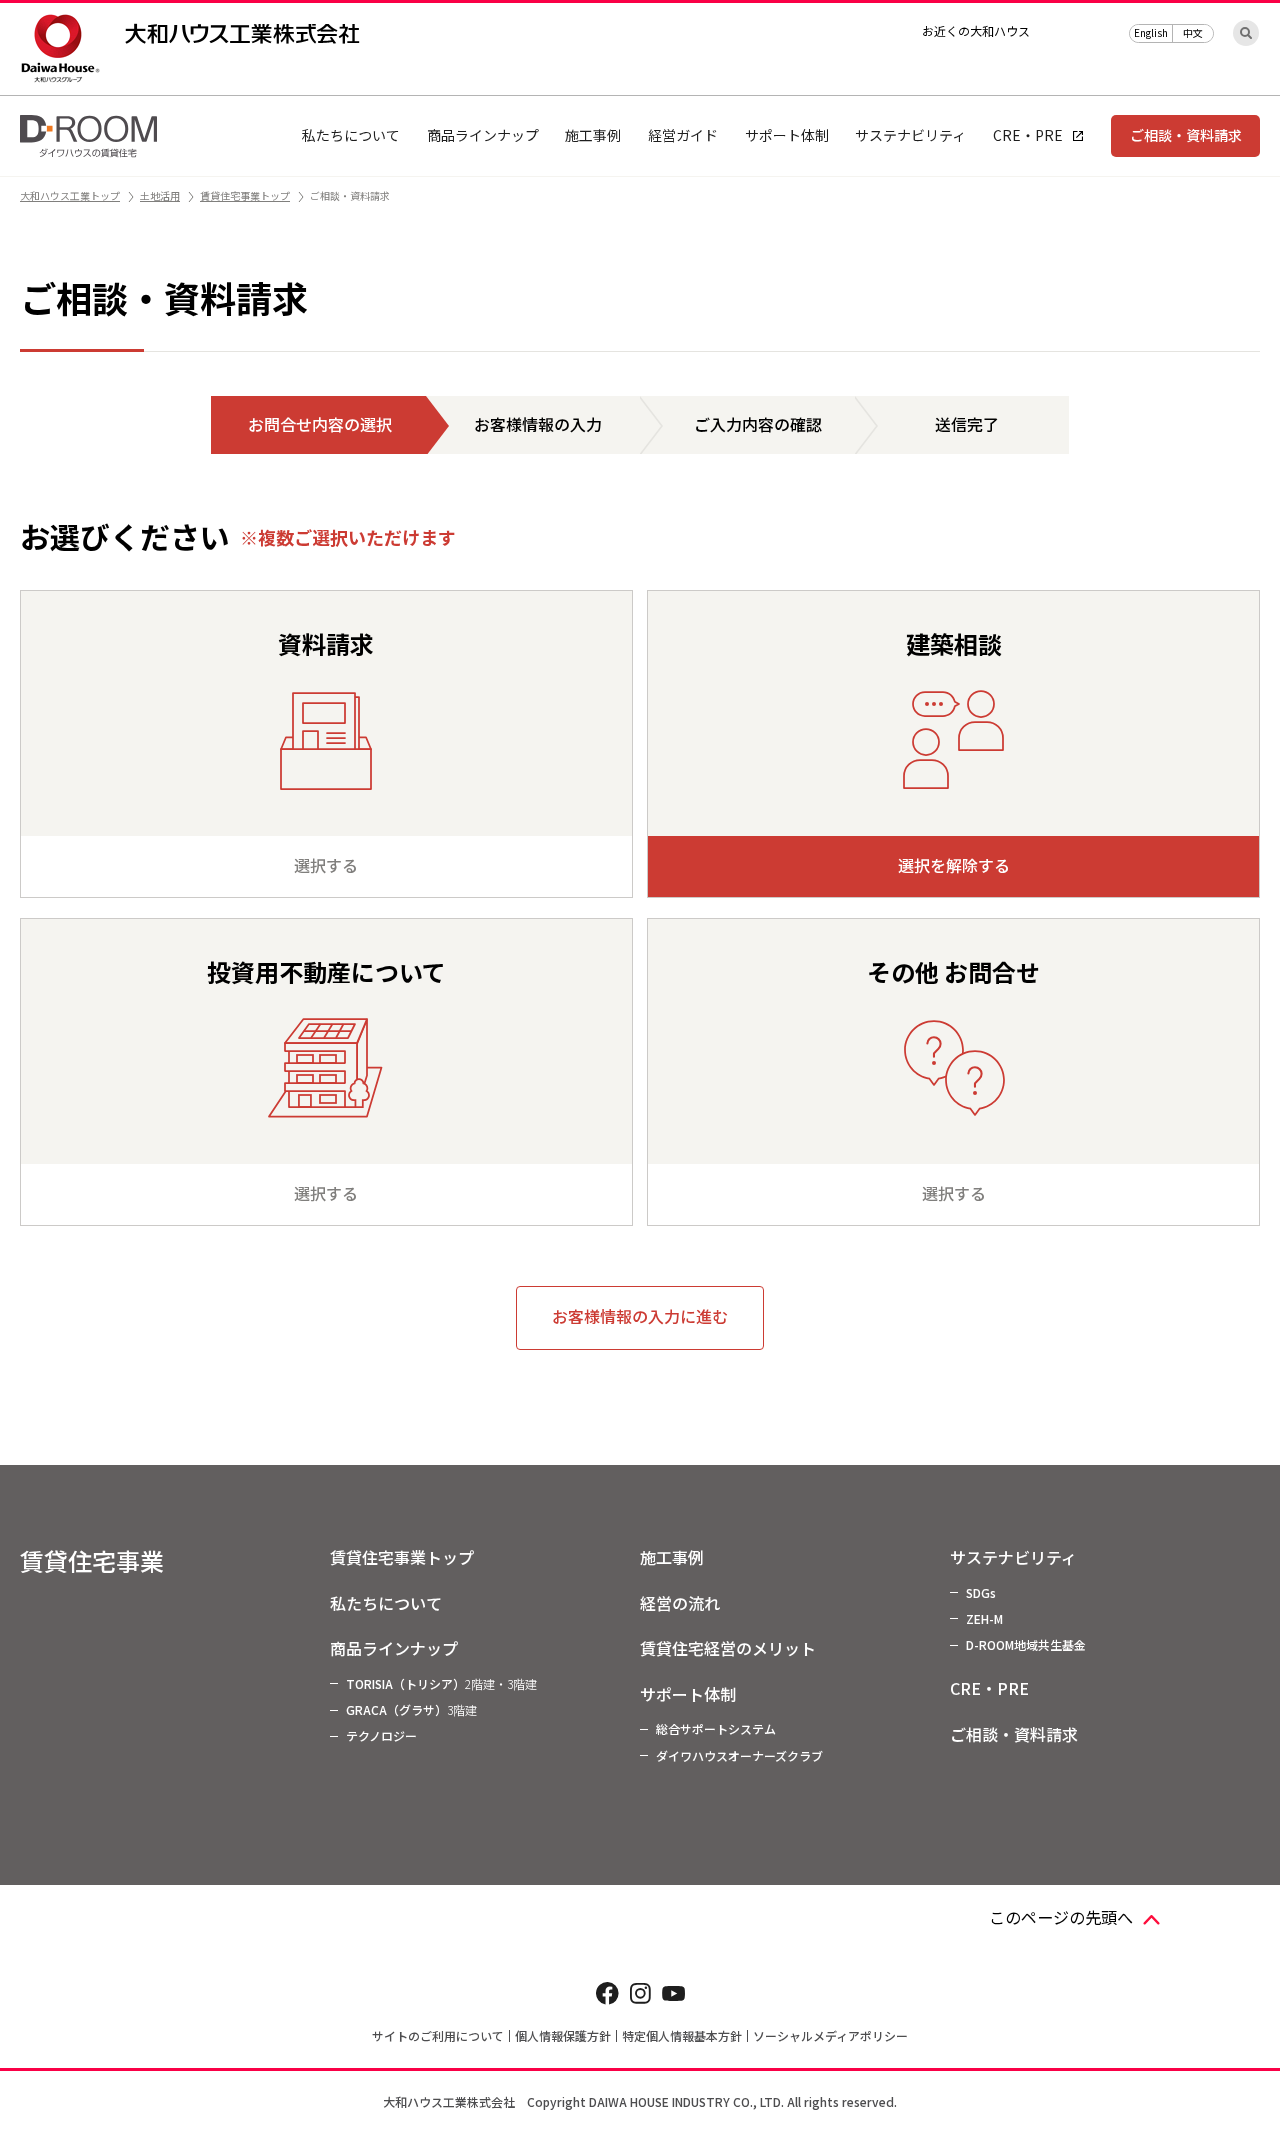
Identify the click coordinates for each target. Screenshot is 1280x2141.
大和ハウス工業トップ (70, 195)
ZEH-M (984, 1618)
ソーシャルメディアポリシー (830, 2035)
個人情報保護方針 (563, 2035)
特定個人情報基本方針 (682, 2035)
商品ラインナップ (394, 1648)
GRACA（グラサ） (411, 1709)
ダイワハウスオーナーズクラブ (739, 1755)
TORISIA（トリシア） (441, 1683)
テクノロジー (381, 1735)
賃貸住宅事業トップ (245, 195)
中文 (1193, 32)
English (1151, 32)
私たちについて (386, 1603)
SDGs (981, 1592)
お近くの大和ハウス (976, 30)
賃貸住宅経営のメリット (728, 1648)
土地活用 (160, 195)
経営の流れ (680, 1603)
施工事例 (672, 1557)
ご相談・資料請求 (1186, 135)
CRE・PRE (989, 1688)
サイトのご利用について (438, 2035)
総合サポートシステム (716, 1728)
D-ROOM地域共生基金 (1026, 1644)
